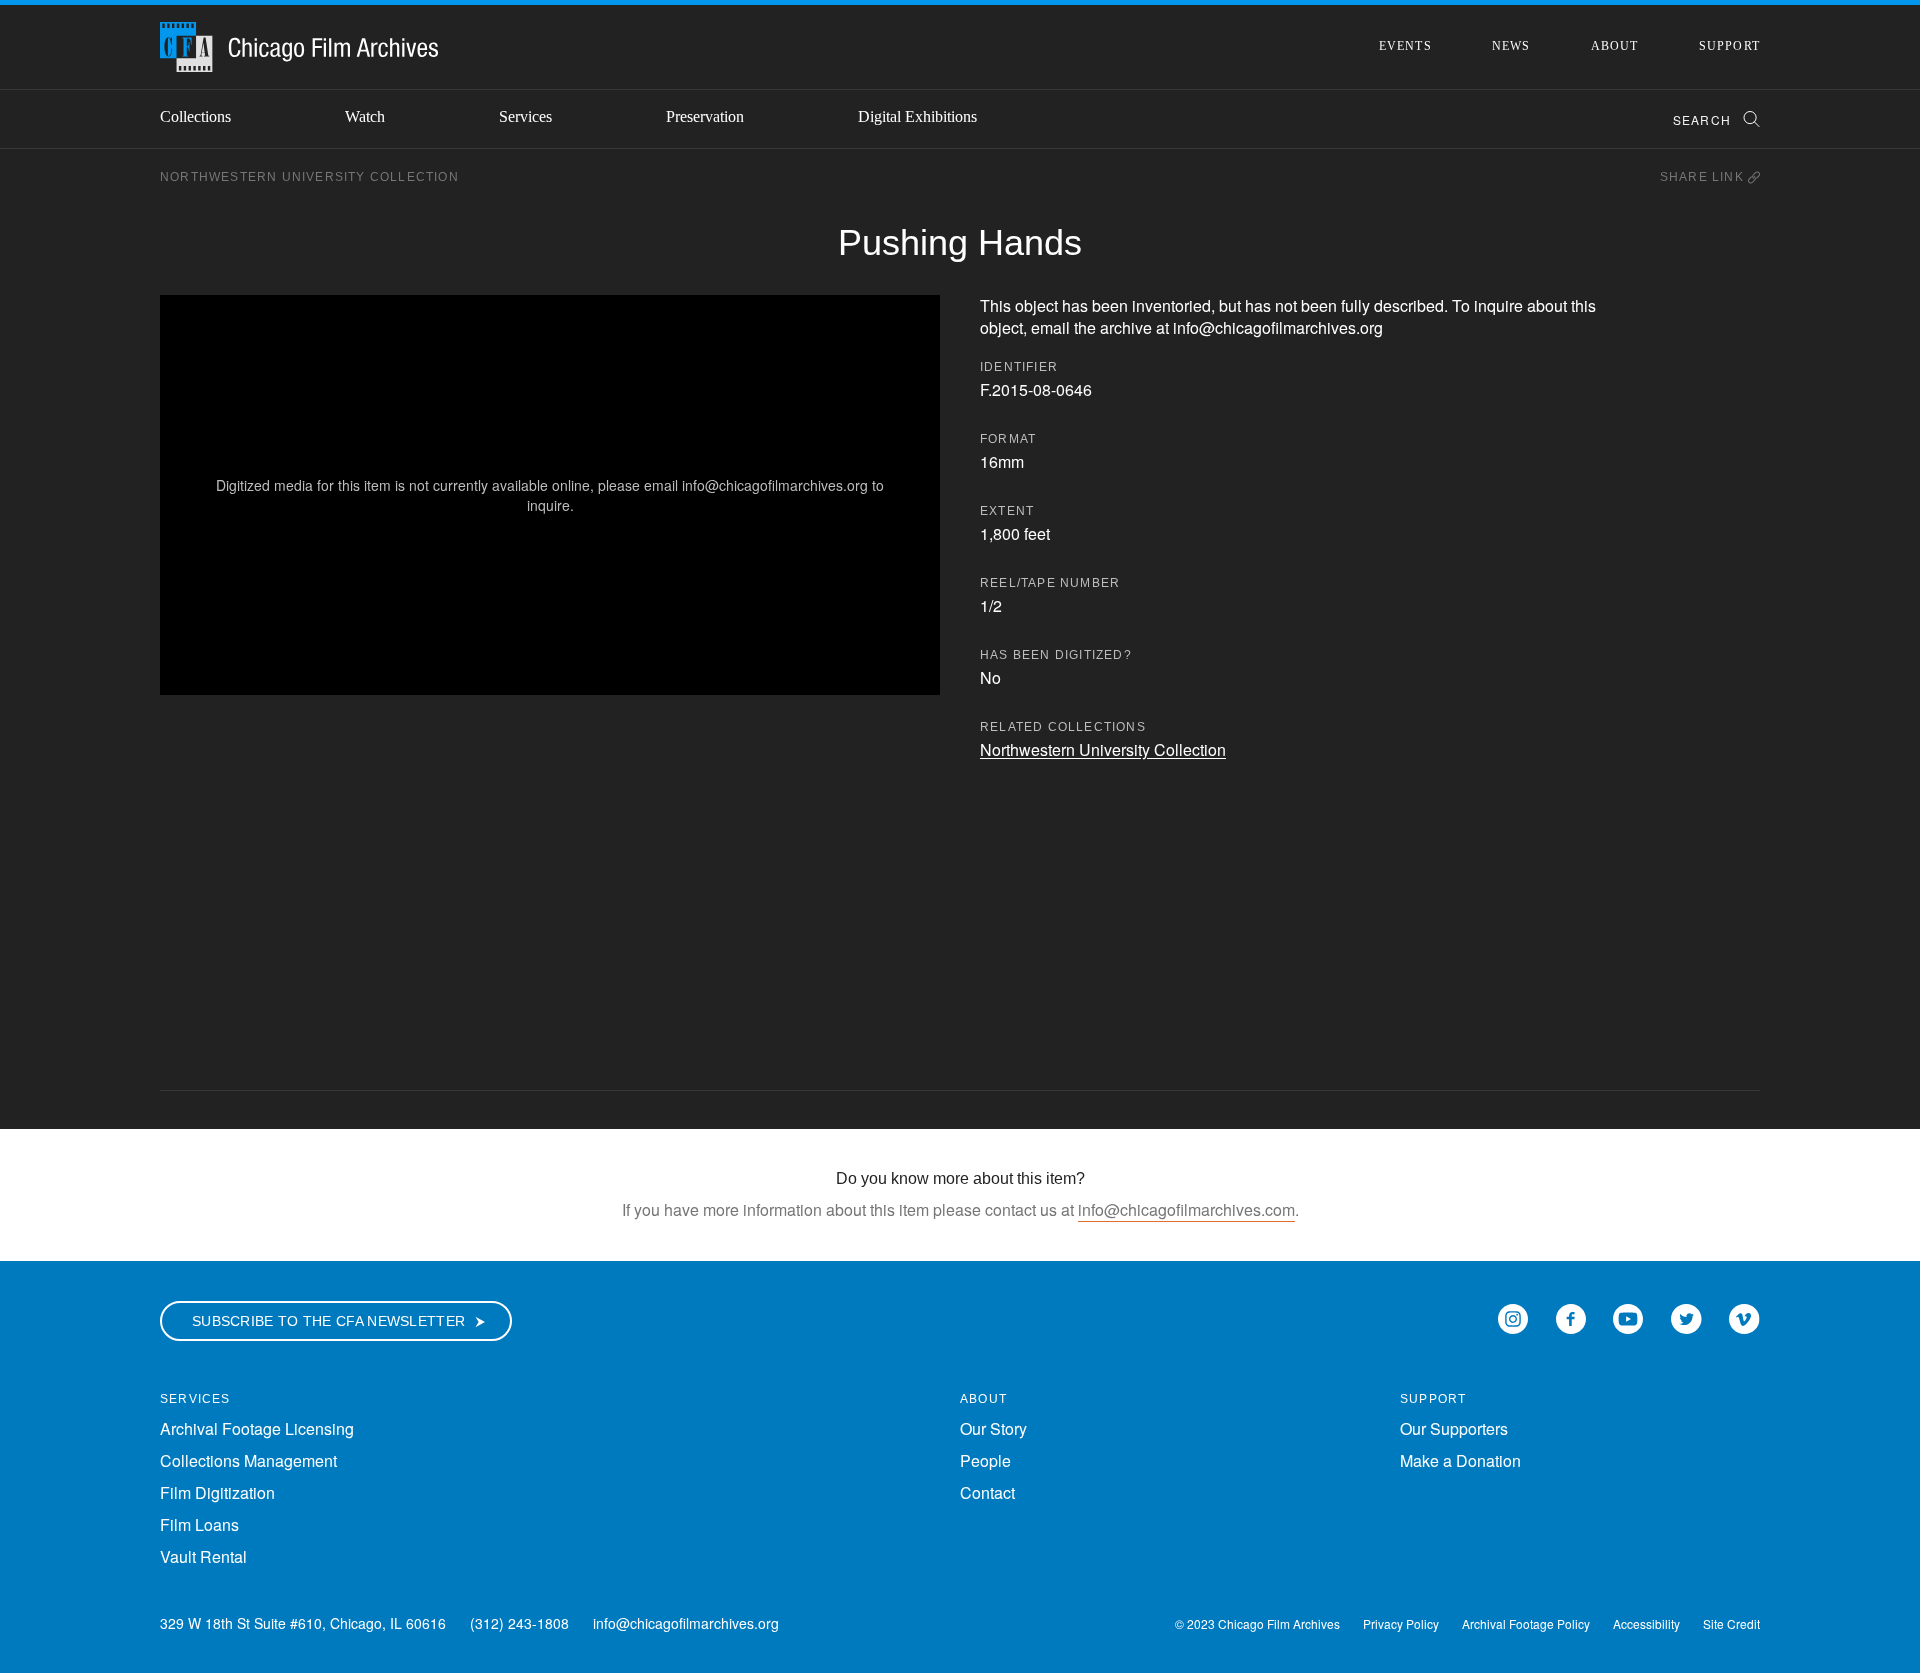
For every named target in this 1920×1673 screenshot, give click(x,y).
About (1615, 46)
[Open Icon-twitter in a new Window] (1686, 1316)
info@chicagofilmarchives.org (686, 1623)
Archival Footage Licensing (257, 1428)
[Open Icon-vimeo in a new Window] (1744, 1316)
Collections (195, 116)
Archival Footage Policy (1526, 1623)
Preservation (705, 116)
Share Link (1704, 177)
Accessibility (1646, 1623)
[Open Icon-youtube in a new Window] (1628, 1316)
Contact (987, 1492)
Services (525, 116)
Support (1729, 46)
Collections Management (248, 1460)
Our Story (993, 1428)
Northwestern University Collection (309, 177)
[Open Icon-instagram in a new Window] (1513, 1316)
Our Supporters (1454, 1428)
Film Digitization (217, 1492)
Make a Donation (1460, 1460)
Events (1405, 46)
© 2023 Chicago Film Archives (1257, 1623)
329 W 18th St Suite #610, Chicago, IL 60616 (303, 1623)
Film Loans (199, 1524)
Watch (365, 116)
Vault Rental (203, 1556)
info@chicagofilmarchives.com (1186, 1209)
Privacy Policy (1401, 1623)
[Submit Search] (1745, 119)
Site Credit (1731, 1623)
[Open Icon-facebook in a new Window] (1571, 1316)
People (985, 1460)
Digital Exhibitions (917, 116)
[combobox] (1707, 119)
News (1511, 46)
